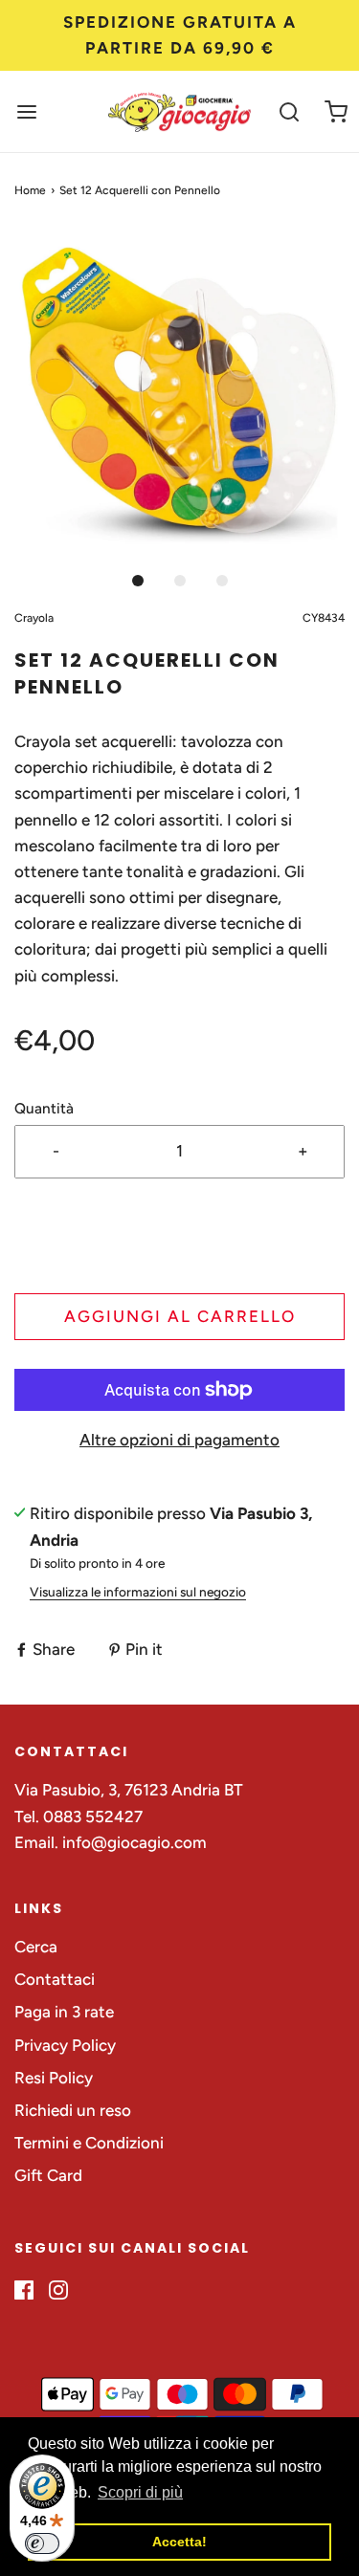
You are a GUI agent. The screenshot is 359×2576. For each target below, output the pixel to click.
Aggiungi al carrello (180, 1316)
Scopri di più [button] (140, 2492)
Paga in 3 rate (64, 2012)
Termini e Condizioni (89, 2143)
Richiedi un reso (73, 2110)
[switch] (42, 2543)
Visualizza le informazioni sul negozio (138, 1592)
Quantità (44, 1108)
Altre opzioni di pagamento (179, 1440)
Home (30, 190)
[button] (179, 395)
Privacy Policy (65, 2045)
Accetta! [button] (179, 2542)
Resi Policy (54, 2078)
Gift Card (48, 2175)
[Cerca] (290, 111)
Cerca (36, 1947)
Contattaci (55, 1979)
